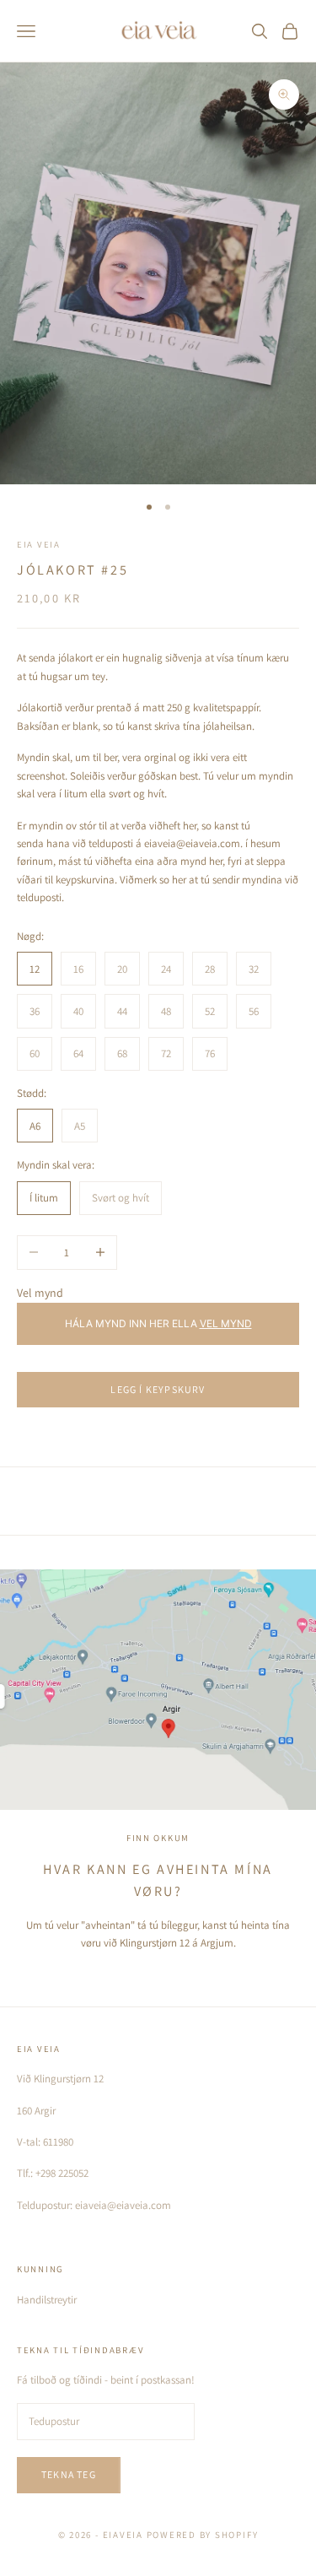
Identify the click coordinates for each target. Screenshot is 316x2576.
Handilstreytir (47, 2300)
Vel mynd (40, 1293)
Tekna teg (69, 2474)
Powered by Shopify (203, 2535)
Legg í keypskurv (158, 1389)
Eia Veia (39, 544)
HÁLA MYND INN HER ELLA (158, 1323)
